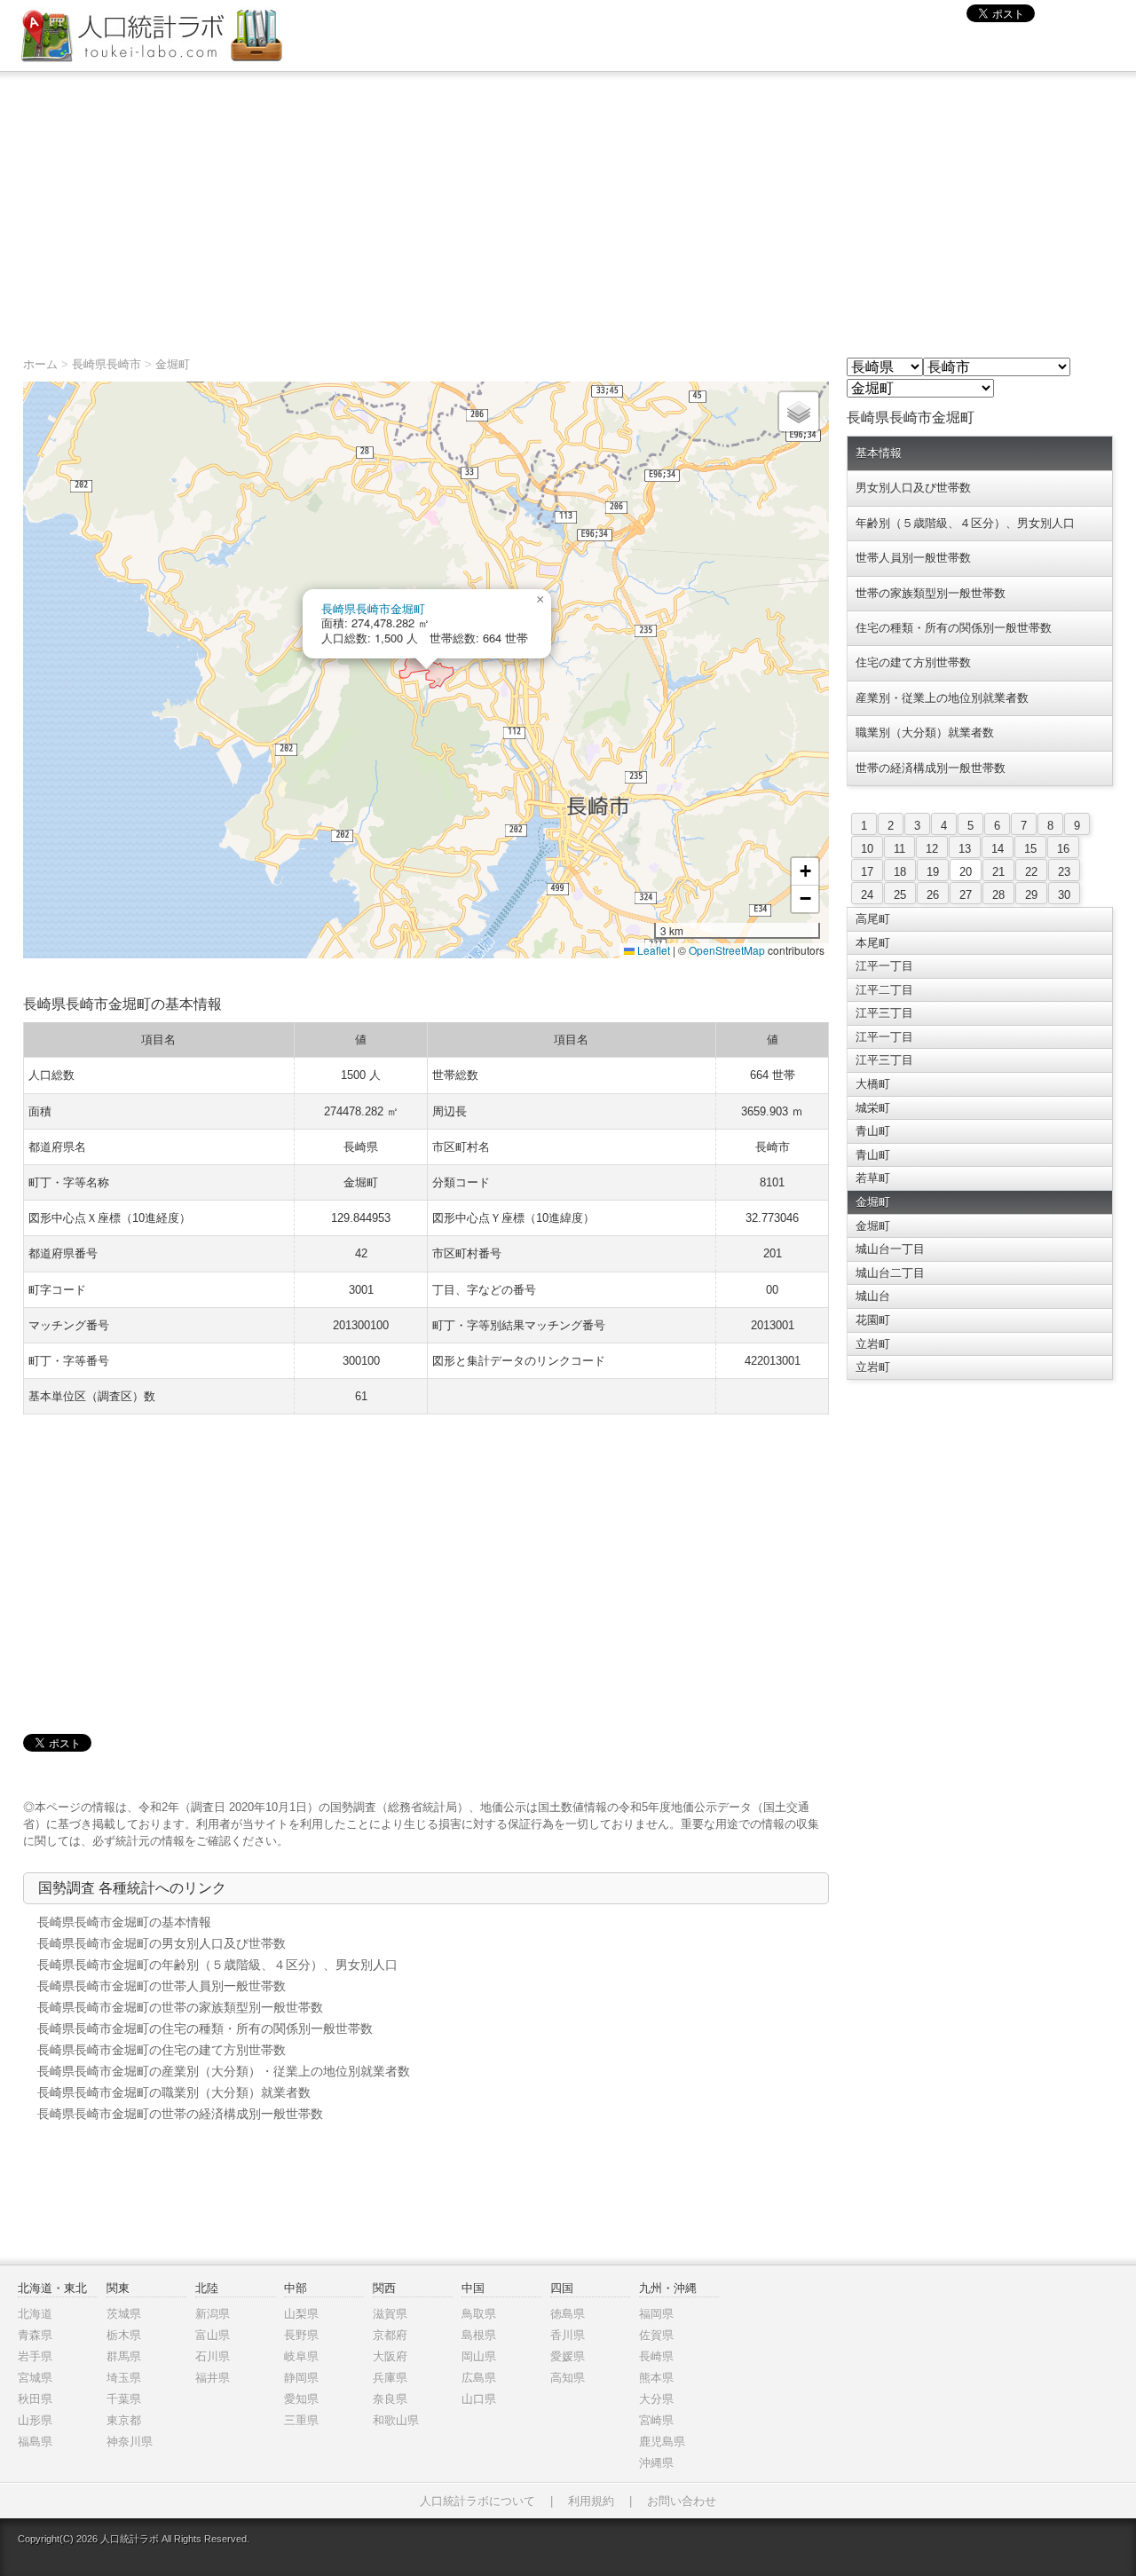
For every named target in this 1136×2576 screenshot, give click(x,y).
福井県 (213, 2378)
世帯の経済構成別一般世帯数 (931, 768)
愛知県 (301, 2399)
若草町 (873, 1178)
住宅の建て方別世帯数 (913, 662)
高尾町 (873, 919)
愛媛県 (568, 2356)
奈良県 (390, 2399)
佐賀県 (656, 2335)
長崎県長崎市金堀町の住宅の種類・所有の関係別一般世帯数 (205, 2029)
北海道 (35, 2314)
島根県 (479, 2335)
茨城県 (124, 2314)
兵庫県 (390, 2378)
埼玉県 (124, 2378)
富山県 (213, 2335)
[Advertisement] (568, 205)
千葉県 (124, 2399)
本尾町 (873, 943)
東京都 (124, 2420)
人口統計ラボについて (477, 2501)
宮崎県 (656, 2420)
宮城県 (35, 2378)
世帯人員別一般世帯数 (913, 558)
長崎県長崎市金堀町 (373, 608)
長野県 (301, 2335)
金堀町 (173, 364)
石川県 (213, 2356)
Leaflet (652, 950)
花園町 (873, 1320)
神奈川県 (130, 2442)
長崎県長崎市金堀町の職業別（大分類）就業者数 (174, 2092)
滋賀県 (390, 2314)
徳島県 (568, 2314)
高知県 (568, 2378)
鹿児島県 (662, 2442)
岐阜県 (301, 2356)
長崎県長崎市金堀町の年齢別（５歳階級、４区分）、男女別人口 (217, 1965)
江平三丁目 (884, 1013)
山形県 (35, 2420)
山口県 (479, 2399)
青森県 (35, 2335)
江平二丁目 (884, 990)
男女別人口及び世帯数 (913, 488)
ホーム (40, 364)
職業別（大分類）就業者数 (925, 733)
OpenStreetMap (727, 950)
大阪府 (390, 2356)
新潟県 (213, 2314)
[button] (540, 600)
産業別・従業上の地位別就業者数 (942, 698)
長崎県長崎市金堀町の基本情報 (124, 1922)
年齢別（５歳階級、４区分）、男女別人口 (965, 523)
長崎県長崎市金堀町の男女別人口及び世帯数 (162, 1943)
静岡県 (301, 2378)
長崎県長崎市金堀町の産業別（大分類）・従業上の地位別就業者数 (224, 2071)
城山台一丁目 (890, 1249)
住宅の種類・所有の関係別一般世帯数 (954, 628)
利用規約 (591, 2501)
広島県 (479, 2378)
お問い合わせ (682, 2501)
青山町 (873, 1131)
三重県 (301, 2420)
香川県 (568, 2335)
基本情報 (879, 453)
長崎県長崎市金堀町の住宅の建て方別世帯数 (162, 2050)
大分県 (656, 2399)
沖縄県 (656, 2463)
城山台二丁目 (890, 1273)
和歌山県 (396, 2420)
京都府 (390, 2335)
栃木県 (124, 2335)
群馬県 (124, 2356)
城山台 (873, 1296)
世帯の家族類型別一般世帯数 (931, 593)
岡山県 (479, 2356)
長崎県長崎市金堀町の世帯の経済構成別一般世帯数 (180, 2114)
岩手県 (35, 2356)
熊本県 (656, 2378)
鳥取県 (479, 2314)
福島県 (35, 2442)
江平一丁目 (884, 966)
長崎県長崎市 (106, 364)
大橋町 (873, 1084)
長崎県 (656, 2356)
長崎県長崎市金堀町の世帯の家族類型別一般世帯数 (180, 2007)
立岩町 (873, 1344)
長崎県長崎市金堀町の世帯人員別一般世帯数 (162, 1986)
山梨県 (301, 2314)
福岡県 (656, 2314)
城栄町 (873, 1108)
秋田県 (35, 2399)
